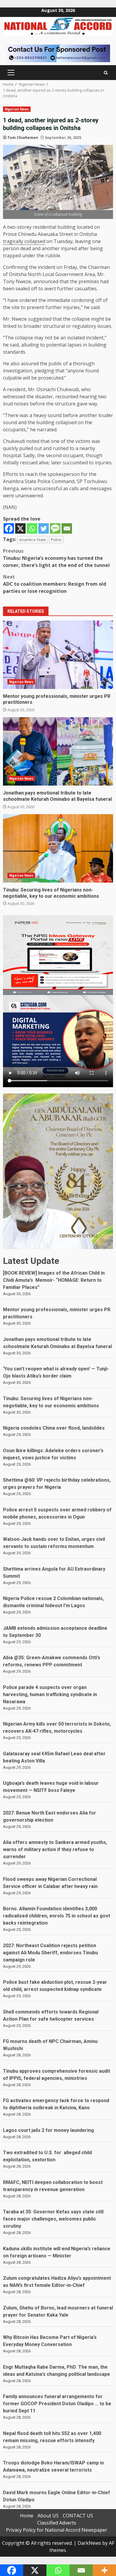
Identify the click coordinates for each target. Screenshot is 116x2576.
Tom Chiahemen (23, 138)
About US (48, 2516)
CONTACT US (78, 2516)
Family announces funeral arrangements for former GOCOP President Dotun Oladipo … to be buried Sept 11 (57, 2404)
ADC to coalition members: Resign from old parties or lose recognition (55, 584)
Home (27, 2516)
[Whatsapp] (32, 528)
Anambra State (33, 540)
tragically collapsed (24, 241)
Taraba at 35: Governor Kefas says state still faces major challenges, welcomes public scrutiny (53, 2219)
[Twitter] (44, 528)
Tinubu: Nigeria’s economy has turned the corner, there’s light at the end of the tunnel (56, 558)
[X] (20, 528)
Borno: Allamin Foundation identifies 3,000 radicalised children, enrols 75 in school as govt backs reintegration (57, 1916)
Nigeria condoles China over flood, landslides (54, 1428)
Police (56, 540)
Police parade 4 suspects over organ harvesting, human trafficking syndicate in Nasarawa (50, 1694)
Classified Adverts (57, 2523)
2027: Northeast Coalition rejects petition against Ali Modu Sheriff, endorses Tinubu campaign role (50, 1953)
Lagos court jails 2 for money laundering (48, 2130)
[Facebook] (9, 528)
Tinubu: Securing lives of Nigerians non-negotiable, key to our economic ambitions (58, 848)
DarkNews (89, 2543)
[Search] (106, 73)
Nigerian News (17, 109)
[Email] (67, 528)
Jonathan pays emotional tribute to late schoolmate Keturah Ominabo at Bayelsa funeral (58, 751)
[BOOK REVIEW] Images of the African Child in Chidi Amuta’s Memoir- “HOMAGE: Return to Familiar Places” (54, 1280)
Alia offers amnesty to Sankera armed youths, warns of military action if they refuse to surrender (55, 1849)
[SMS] (55, 528)
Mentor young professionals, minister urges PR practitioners (58, 655)
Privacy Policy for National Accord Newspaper (57, 2530)
